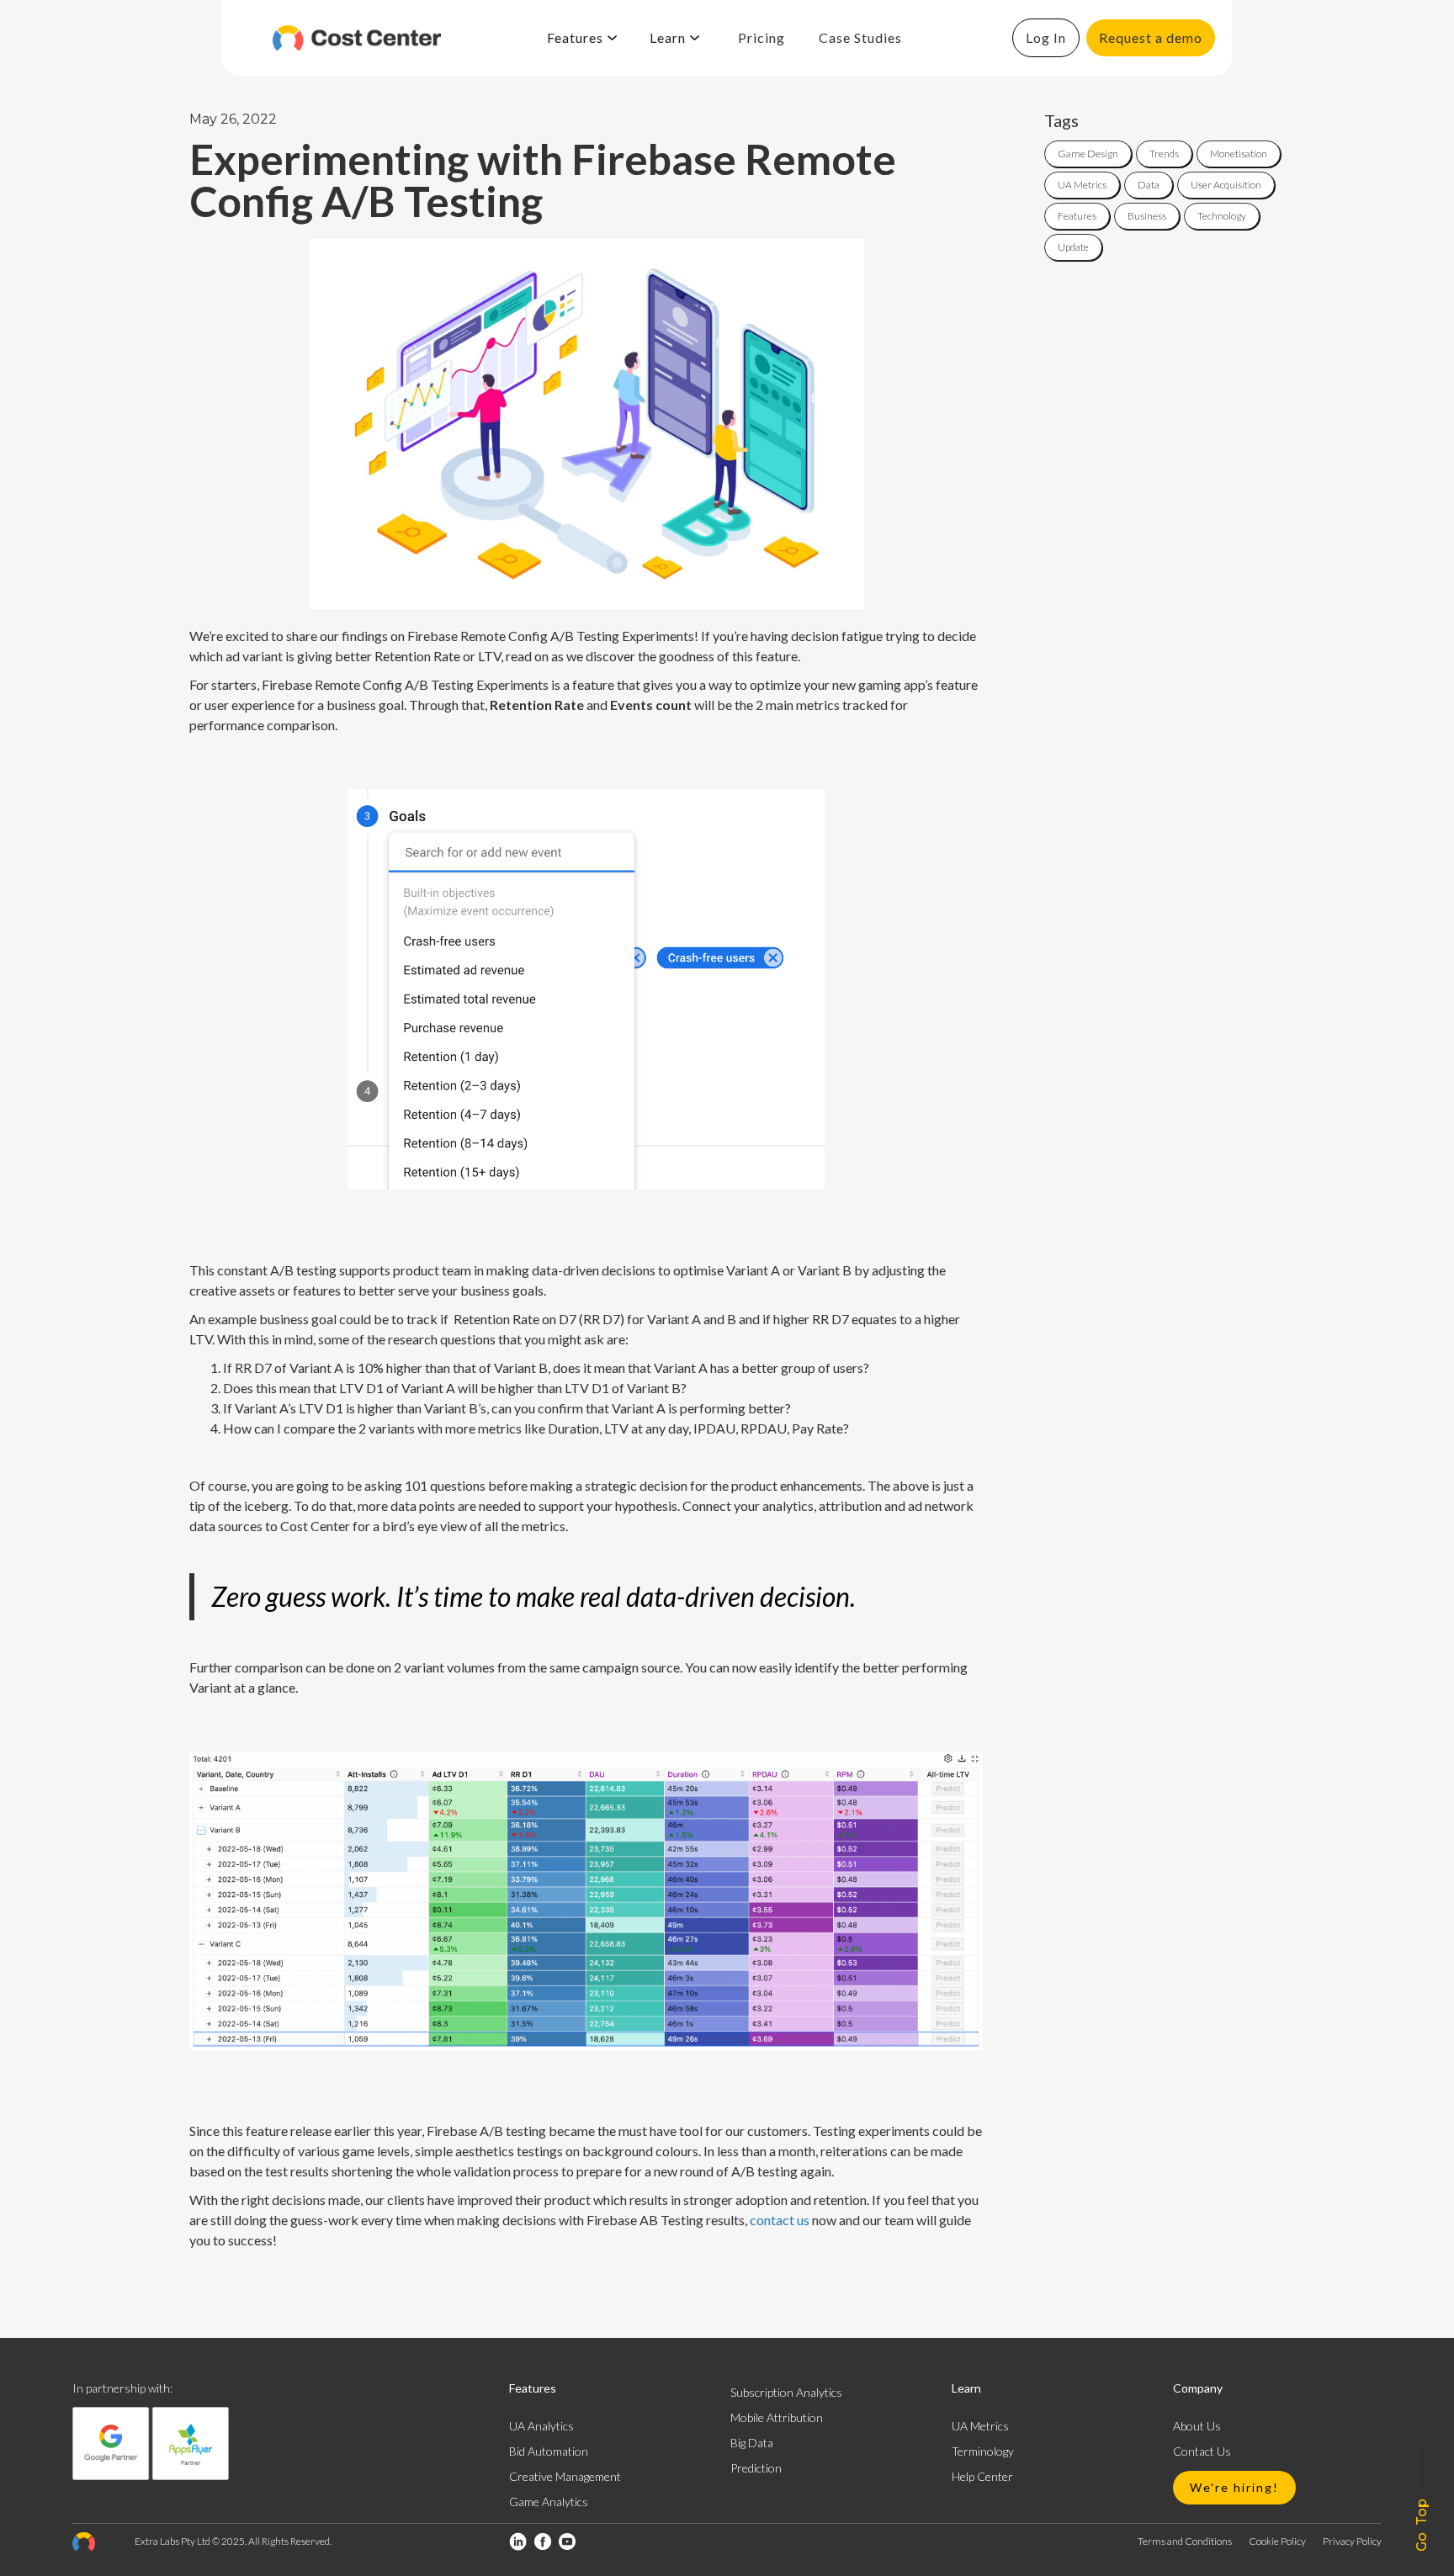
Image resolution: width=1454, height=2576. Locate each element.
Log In (1046, 37)
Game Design (1088, 154)
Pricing (761, 37)
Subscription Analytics (786, 2392)
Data (1149, 185)
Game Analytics (549, 2502)
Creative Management (565, 2476)
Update (1073, 247)
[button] (582, 38)
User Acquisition (1226, 185)
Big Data (752, 2443)
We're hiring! (1234, 2487)
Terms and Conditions (1185, 2541)
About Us (1197, 2426)
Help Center (982, 2476)
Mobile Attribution (777, 2417)
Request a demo (1151, 37)
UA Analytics (541, 2426)
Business (1147, 216)
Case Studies (860, 37)
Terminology (983, 2451)
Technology (1222, 216)
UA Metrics (1082, 185)
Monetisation (1239, 154)
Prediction (756, 2468)
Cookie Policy (1277, 2541)
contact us (780, 2220)
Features (1077, 216)
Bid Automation (549, 2451)
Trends (1164, 154)
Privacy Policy (1352, 2541)
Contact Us (1202, 2451)
